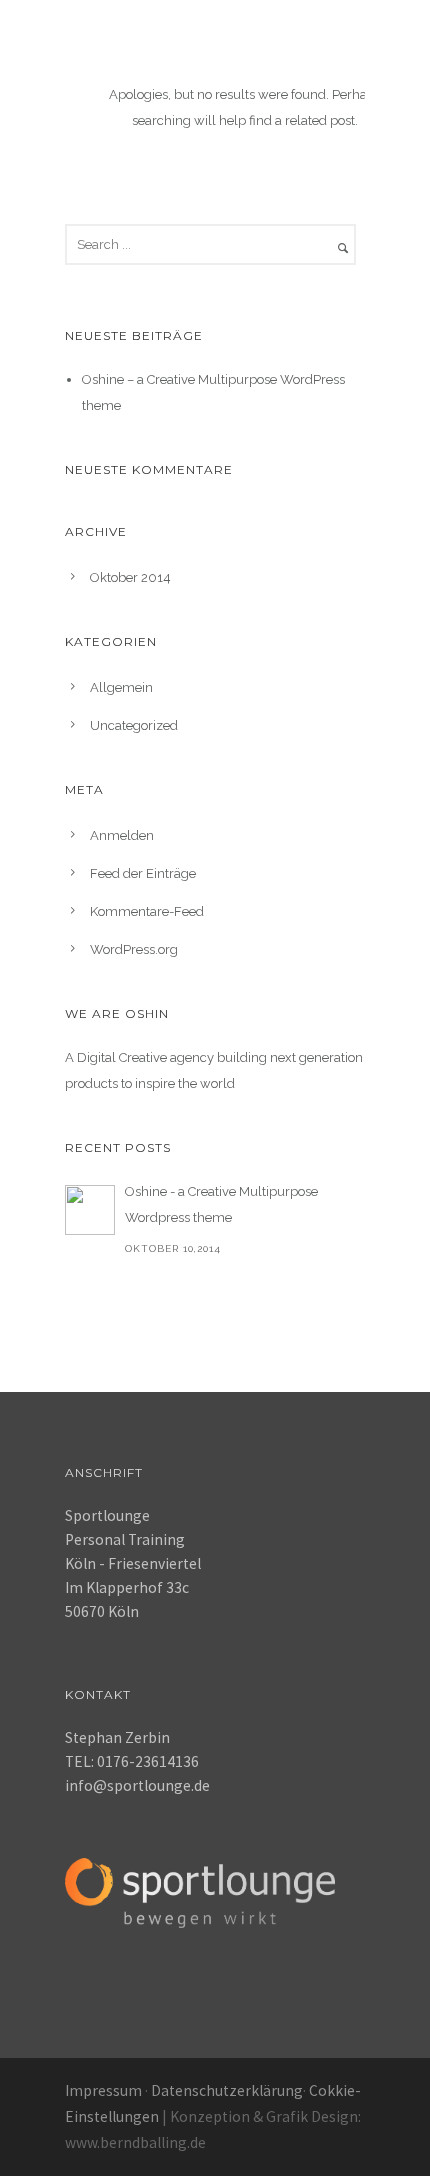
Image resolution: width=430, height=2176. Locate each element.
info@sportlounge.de (137, 1785)
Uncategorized (134, 725)
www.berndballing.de (135, 2142)
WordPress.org (134, 949)
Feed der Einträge (143, 873)
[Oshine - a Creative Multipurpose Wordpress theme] (90, 1210)
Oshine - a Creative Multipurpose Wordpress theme (221, 1204)
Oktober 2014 (130, 577)
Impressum (103, 2090)
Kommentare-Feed (147, 911)
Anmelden (122, 835)
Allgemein (121, 687)
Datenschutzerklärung (227, 2090)
